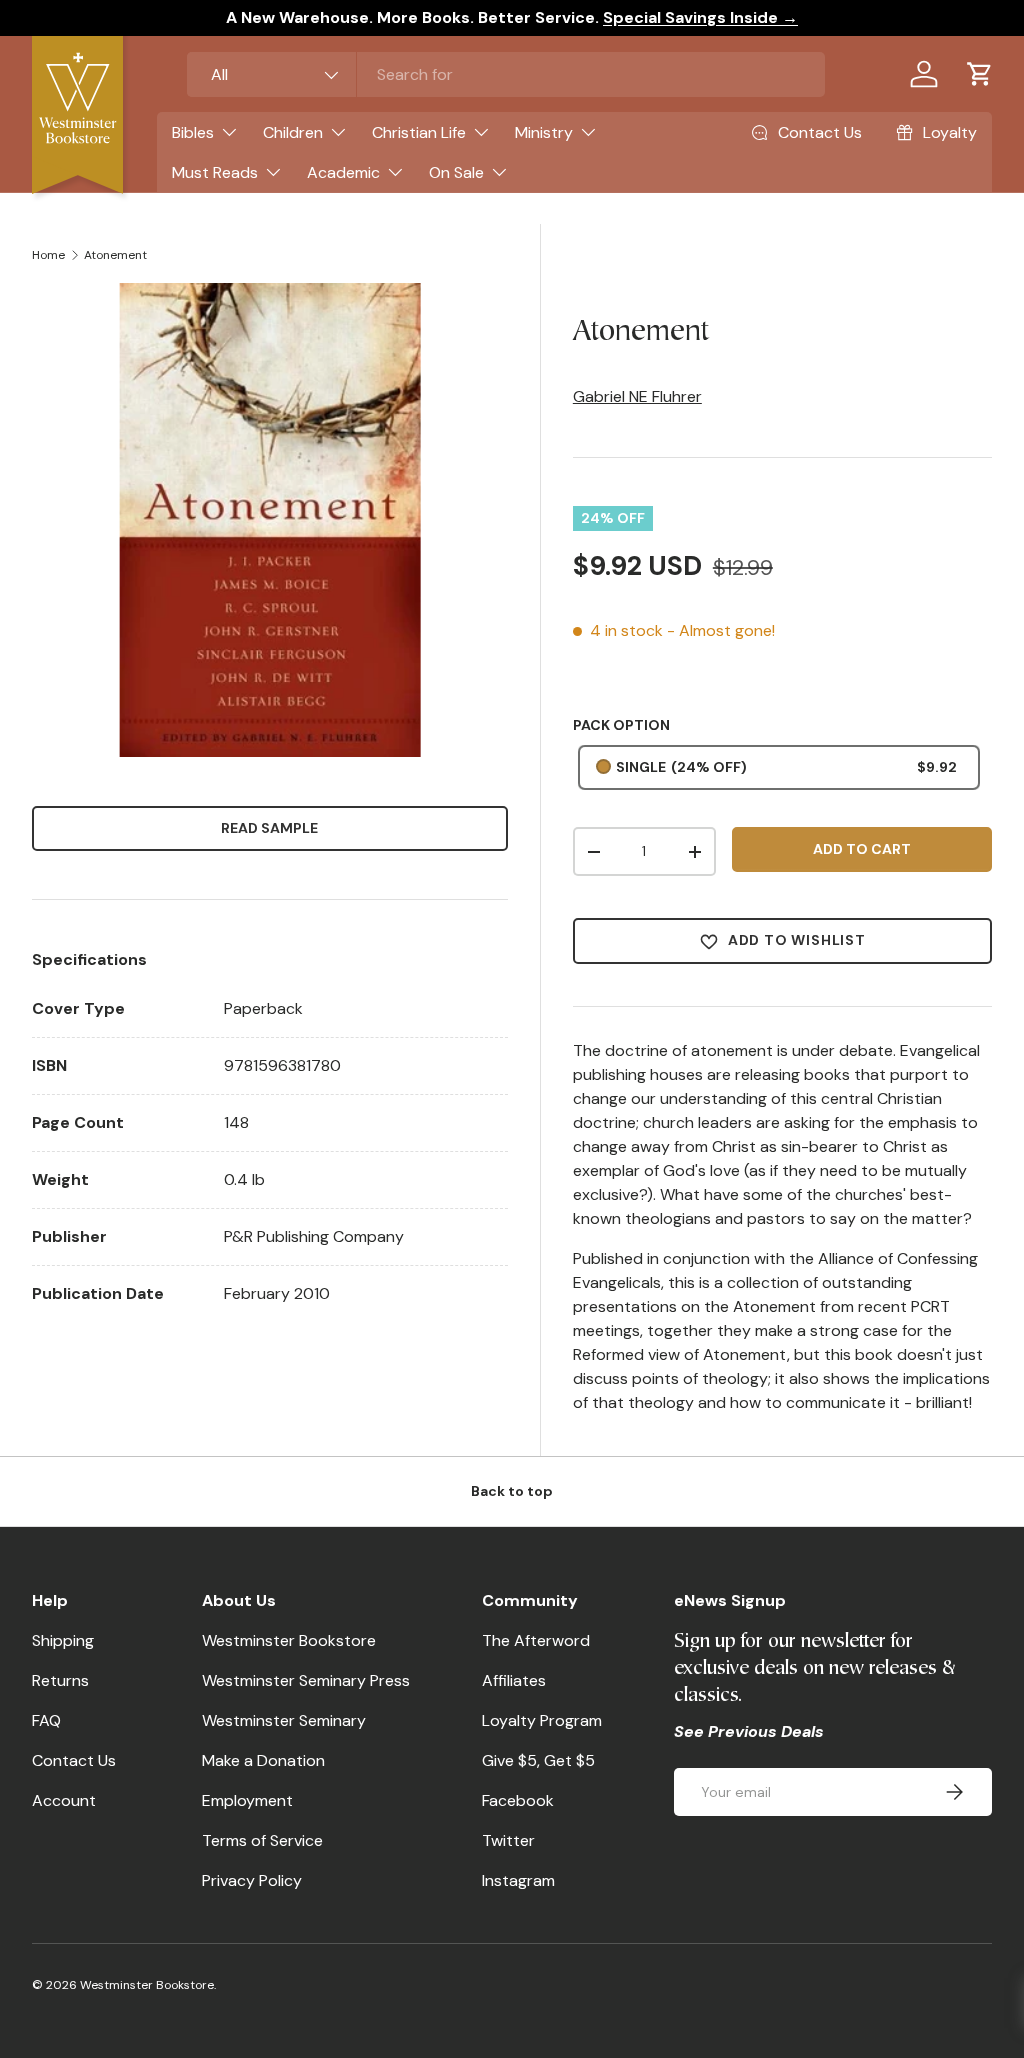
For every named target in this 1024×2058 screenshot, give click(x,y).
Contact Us (74, 1760)
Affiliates (514, 1680)
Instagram (518, 1880)
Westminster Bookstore (289, 1640)
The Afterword (536, 1640)
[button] (980, 74)
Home (48, 255)
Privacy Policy (252, 1880)
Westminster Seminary (284, 1720)
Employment (247, 1800)
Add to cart (862, 849)
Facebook (518, 1800)
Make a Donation (263, 1760)
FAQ (46, 1720)
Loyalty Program (542, 1720)
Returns (60, 1680)
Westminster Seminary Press (306, 1680)
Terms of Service (262, 1840)
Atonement (115, 255)
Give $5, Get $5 (538, 1760)
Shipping (63, 1640)
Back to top (512, 1491)
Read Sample (269, 828)
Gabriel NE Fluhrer (637, 396)
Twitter (508, 1840)
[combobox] (506, 74)
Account (64, 1800)
